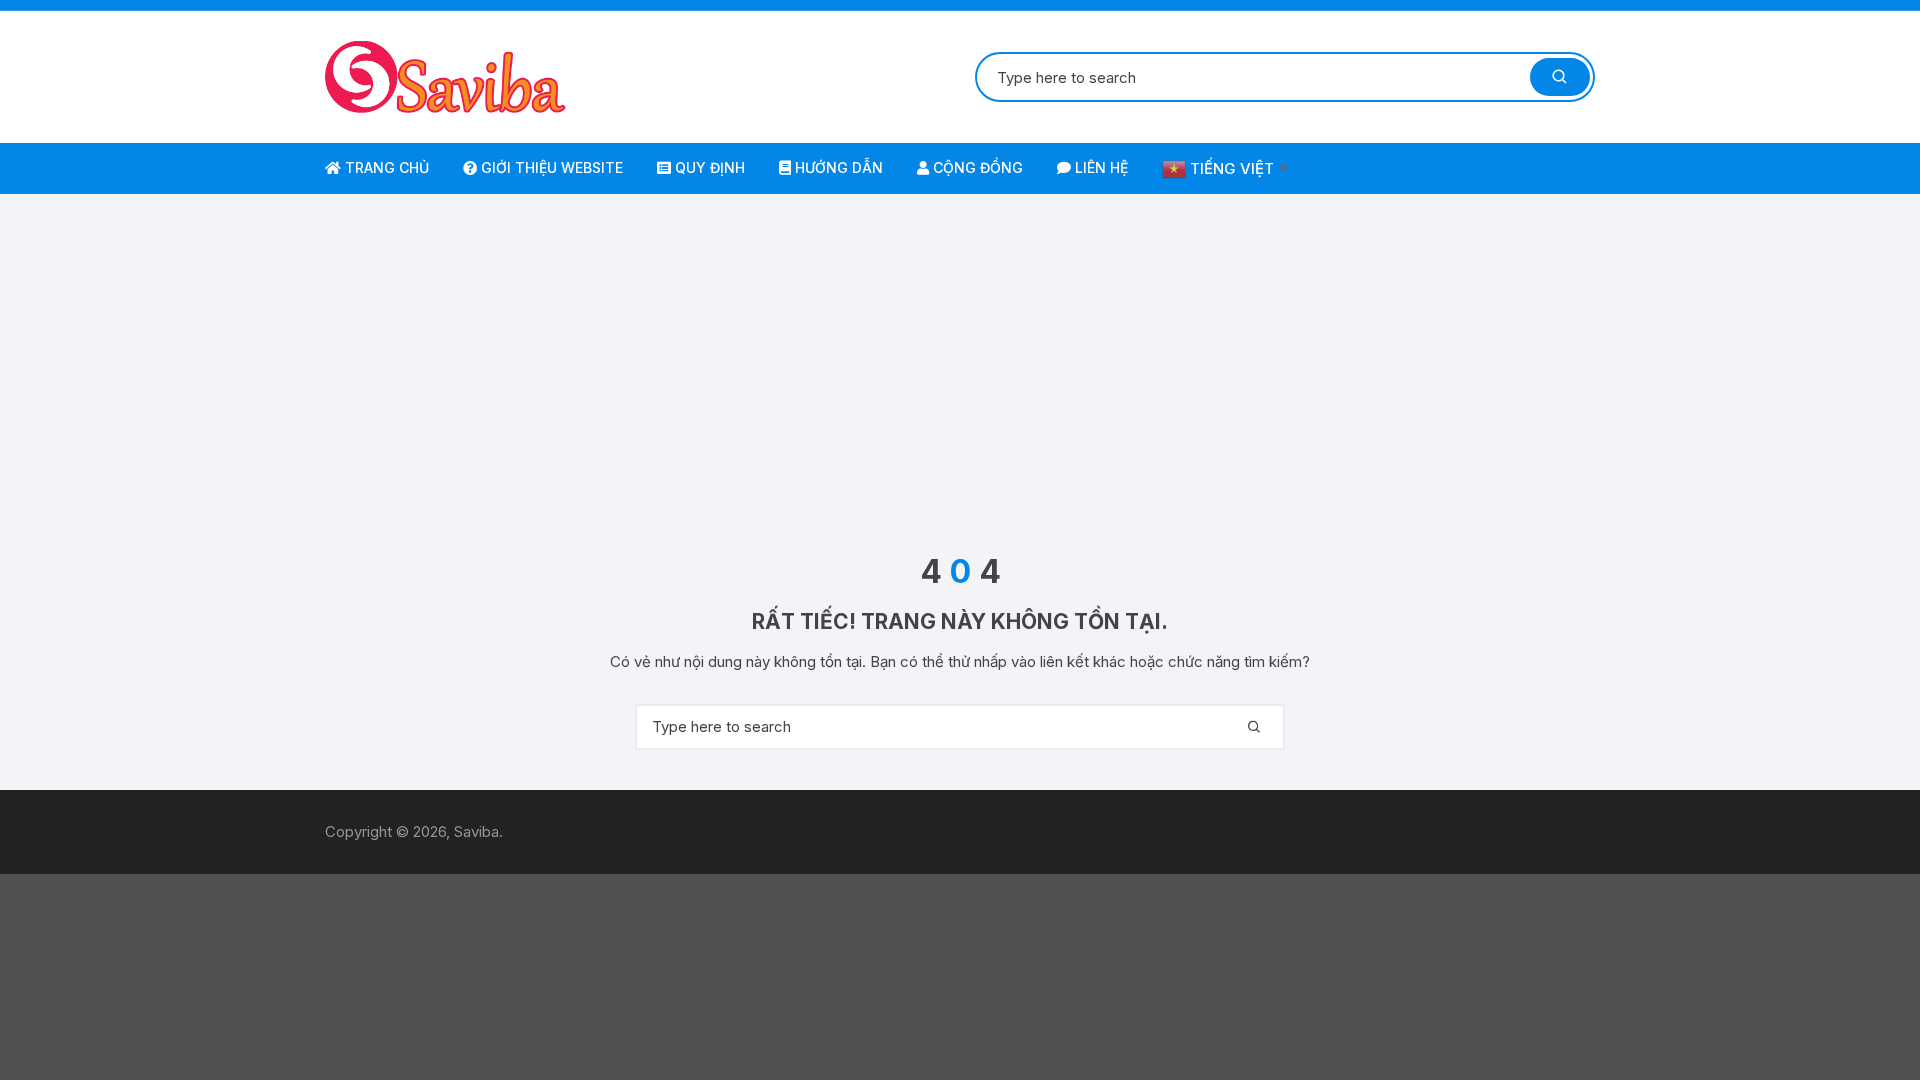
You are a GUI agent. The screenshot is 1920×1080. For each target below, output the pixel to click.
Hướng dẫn (837, 167)
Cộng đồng (976, 167)
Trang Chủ (385, 167)
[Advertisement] (960, 374)
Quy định (708, 167)
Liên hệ (1099, 167)
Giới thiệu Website (550, 167)
